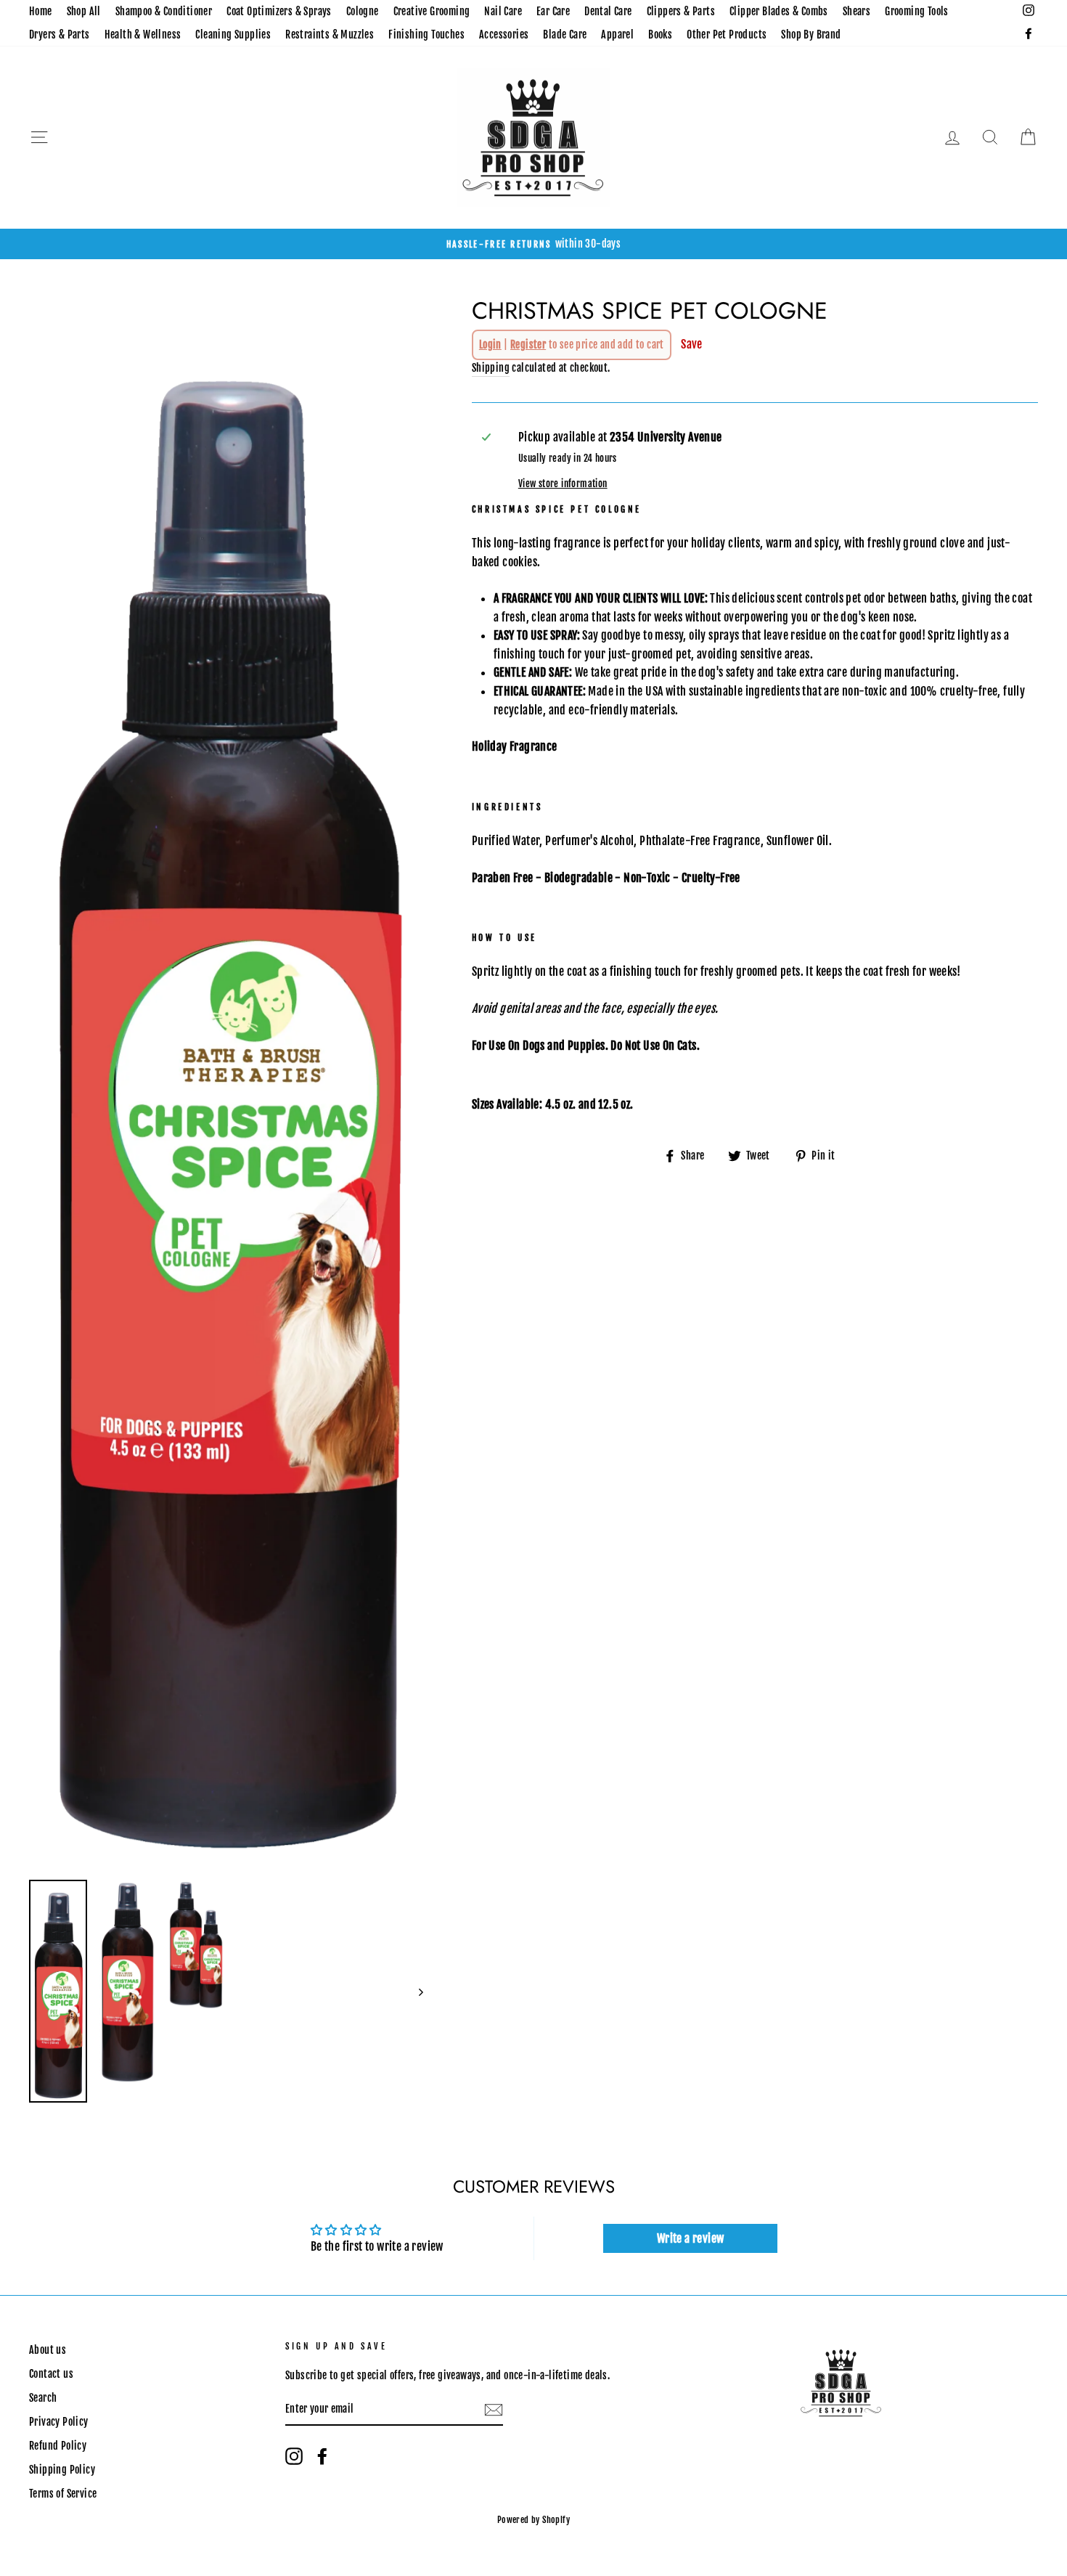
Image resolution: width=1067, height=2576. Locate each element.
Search (43, 2398)
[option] (533, 244)
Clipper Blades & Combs (779, 11)
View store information (563, 484)
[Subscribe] (494, 2410)
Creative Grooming (432, 11)
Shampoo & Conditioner (164, 11)
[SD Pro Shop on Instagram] (294, 2456)
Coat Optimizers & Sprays (279, 11)
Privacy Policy (59, 2422)
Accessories (504, 34)
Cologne (363, 11)
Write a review (691, 2238)
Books (660, 34)
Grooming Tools (917, 11)
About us (48, 2350)
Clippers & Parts (681, 11)
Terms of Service (63, 2494)
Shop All (84, 11)
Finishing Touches (426, 34)
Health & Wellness (143, 34)
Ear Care (553, 11)
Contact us (51, 2374)
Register (528, 345)
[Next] (414, 1991)
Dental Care (608, 11)
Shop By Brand (811, 34)
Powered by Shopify (533, 2520)
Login (490, 345)
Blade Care (565, 34)
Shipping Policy (62, 2470)
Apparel (617, 34)
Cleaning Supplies (233, 34)
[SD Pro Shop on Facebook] (322, 2456)
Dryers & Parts (60, 34)
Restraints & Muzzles (330, 34)
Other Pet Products (727, 34)
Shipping (491, 368)
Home (41, 11)
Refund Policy (58, 2446)
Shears (857, 11)
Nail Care (503, 11)
